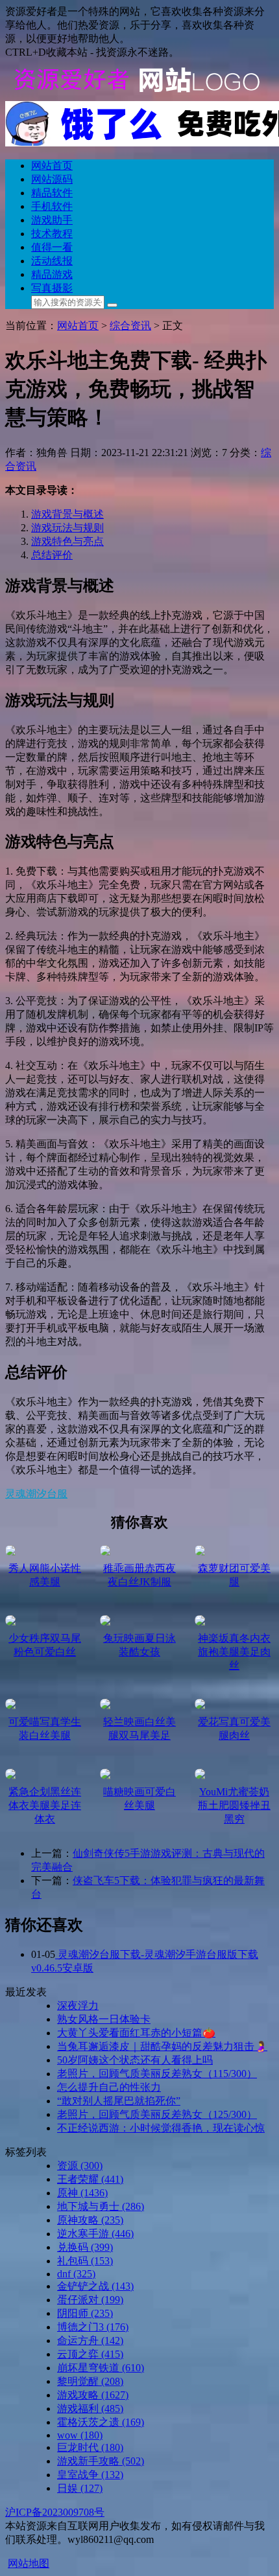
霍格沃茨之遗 (101, 2422)
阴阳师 (85, 2313)
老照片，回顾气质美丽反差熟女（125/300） (157, 2114)
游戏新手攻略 (101, 2461)
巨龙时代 (90, 2447)
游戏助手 (52, 220)
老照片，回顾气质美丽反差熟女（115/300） (157, 2074)
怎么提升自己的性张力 (109, 2087)
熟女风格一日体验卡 (104, 2019)
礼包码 (85, 2261)
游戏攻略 (93, 2395)
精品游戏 (52, 274)
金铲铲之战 (95, 2286)
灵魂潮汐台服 (36, 1494)
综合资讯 (130, 326)
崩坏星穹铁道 (101, 2368)
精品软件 (52, 193)
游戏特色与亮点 (67, 541)
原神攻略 (90, 2220)
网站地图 (29, 2563)
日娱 (80, 2488)
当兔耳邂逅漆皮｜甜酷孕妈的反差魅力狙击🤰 (162, 2046)
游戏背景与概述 (67, 514)
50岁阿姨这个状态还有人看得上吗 (135, 2060)
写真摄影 (52, 288)
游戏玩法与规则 (67, 528)
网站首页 (52, 166)
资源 (80, 2166)
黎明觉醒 (90, 2381)
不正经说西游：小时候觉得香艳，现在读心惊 (161, 2128)
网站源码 (52, 179)
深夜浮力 (78, 2006)
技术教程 (52, 234)
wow (80, 2435)
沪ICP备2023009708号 (55, 2512)
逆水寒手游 (95, 2234)
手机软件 (52, 206)
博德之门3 (93, 2327)
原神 (82, 2193)
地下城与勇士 (101, 2206)
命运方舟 (90, 2340)
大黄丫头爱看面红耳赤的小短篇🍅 (136, 2033)
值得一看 (52, 247)
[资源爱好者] (135, 95)
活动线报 (52, 261)
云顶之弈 (90, 2354)
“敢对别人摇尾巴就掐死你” (119, 2101)
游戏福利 (90, 2409)
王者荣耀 (90, 2179)
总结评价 (52, 555)
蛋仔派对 (90, 2300)
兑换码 (85, 2247)
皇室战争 (90, 2475)
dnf (76, 2274)
